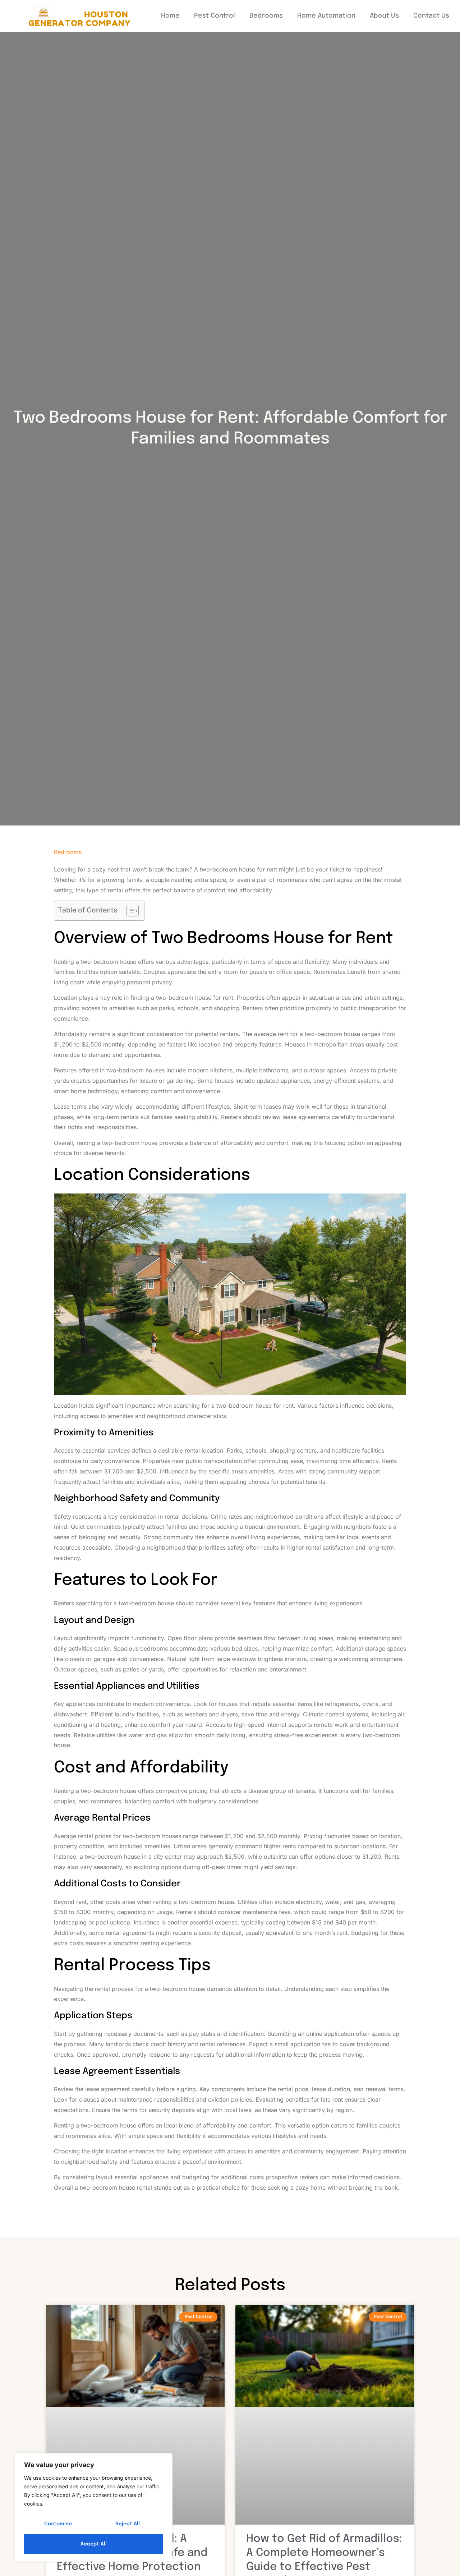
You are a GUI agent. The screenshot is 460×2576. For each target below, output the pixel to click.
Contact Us (431, 16)
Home (170, 16)
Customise (58, 2524)
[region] (93, 2507)
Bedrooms (266, 16)
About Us (384, 16)
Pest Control (215, 16)
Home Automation (326, 16)
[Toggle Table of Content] (129, 911)
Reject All (128, 2524)
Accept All (94, 2544)
